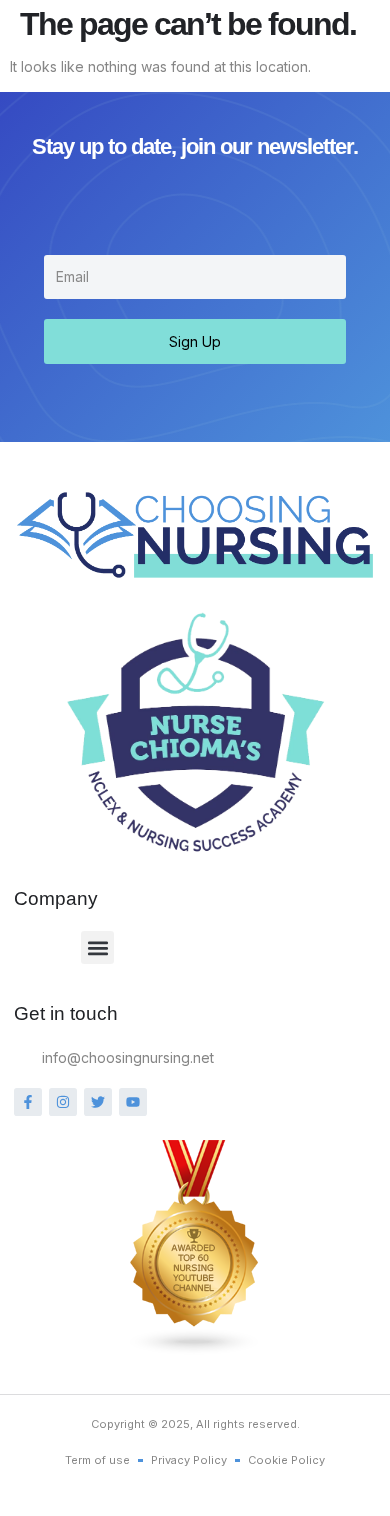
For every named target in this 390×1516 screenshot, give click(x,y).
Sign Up (195, 341)
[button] (97, 947)
